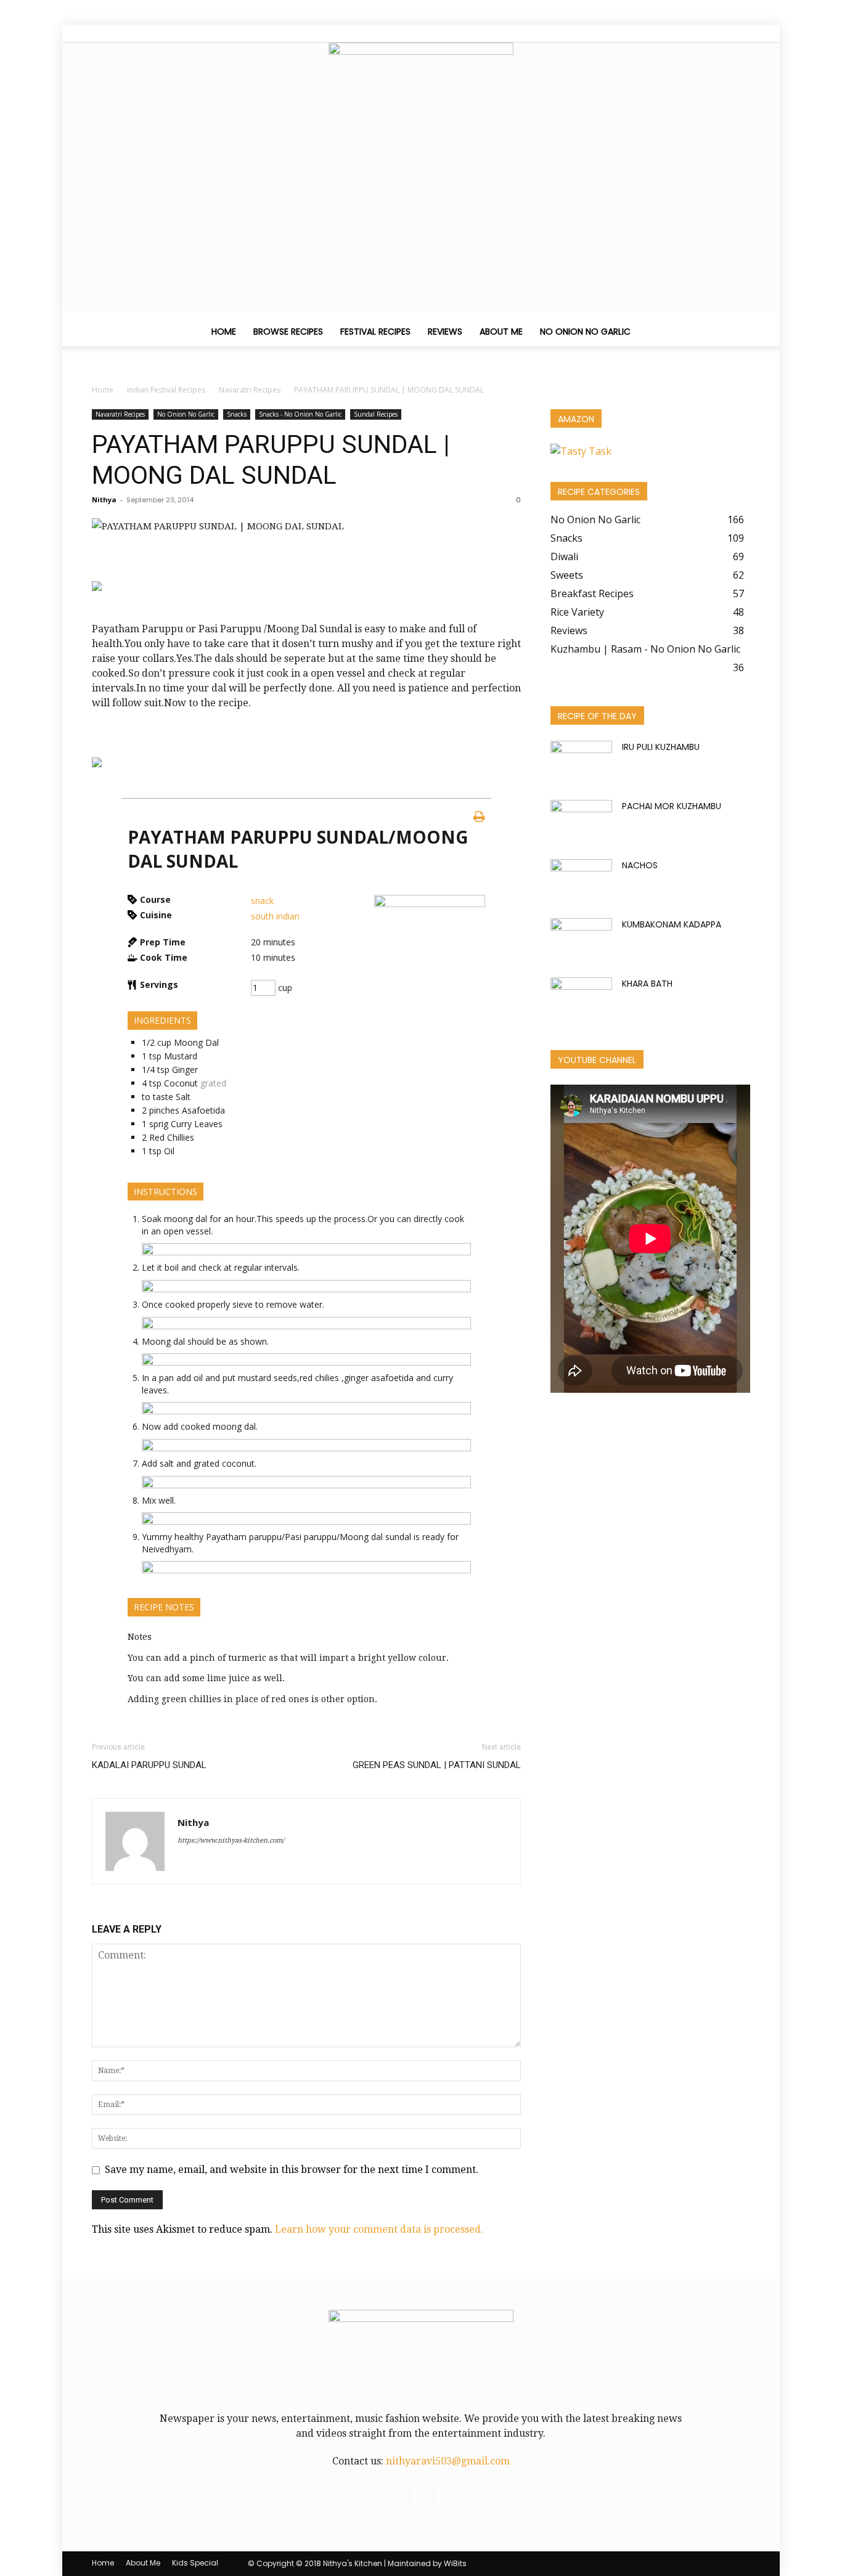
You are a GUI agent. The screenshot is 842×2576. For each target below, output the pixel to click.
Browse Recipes (288, 332)
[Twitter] (721, 33)
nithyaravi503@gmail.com (448, 2461)
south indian (275, 916)
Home (224, 332)
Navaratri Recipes (250, 390)
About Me (501, 332)
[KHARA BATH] (581, 998)
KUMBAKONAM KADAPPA (672, 924)
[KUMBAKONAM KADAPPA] (581, 940)
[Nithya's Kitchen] (421, 87)
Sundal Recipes (376, 414)
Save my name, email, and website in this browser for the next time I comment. (292, 2170)
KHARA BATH (647, 984)
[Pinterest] (700, 33)
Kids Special (195, 2563)
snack (262, 901)
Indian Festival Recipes (166, 390)
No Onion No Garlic (585, 332)
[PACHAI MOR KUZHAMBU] (581, 821)
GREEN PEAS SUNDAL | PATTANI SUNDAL (437, 1765)
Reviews (445, 332)
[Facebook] (660, 33)
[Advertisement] (421, 224)
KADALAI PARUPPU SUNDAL (149, 1765)
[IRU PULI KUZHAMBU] (581, 761)
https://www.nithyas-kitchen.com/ (231, 1840)
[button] (735, 332)
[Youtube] (741, 33)
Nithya (104, 499)
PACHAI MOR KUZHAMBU (672, 806)
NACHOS (640, 865)
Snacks (237, 414)
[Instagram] (680, 33)
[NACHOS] (581, 881)
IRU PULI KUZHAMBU (661, 747)
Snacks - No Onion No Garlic (300, 414)
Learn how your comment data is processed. (379, 2229)
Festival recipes (375, 332)
